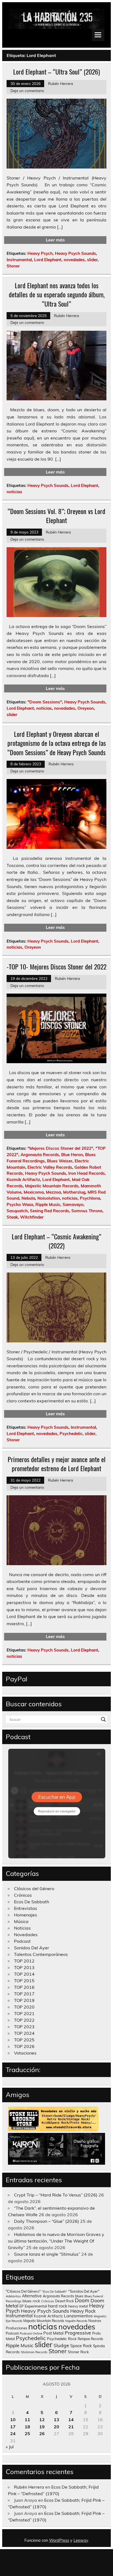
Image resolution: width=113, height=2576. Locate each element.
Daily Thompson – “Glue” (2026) (46, 2221)
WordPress (59, 2540)
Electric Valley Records (50, 1167)
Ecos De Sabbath (32, 1902)
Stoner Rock (78, 2352)
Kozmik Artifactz (23, 1179)
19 (42, 2427)
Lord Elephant (48, 260)
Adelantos (13, 2296)
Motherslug (74, 1192)
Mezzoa (53, 1192)
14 (71, 2420)
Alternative (32, 2296)
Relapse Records (90, 2339)
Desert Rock (64, 2301)
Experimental (36, 2306)
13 (56, 2420)
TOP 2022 (24, 2020)
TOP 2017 (24, 1994)
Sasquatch (17, 1211)
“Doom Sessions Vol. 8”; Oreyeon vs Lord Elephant (56, 516)
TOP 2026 (24, 2046)
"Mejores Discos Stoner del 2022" (60, 1148)
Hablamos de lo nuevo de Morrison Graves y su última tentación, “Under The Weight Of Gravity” (56, 2241)
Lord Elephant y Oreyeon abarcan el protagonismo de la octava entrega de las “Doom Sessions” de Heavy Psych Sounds (57, 743)
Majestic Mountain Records (52, 1186)
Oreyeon (86, 708)
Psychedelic (71, 1434)
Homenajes (26, 1915)
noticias (14, 492)
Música (21, 1921)
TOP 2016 (24, 1987)
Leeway (81, 2540)
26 (42, 2434)
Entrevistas (26, 1908)
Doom (82, 2300)
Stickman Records (34, 2352)
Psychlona (90, 1198)
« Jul (10, 2447)
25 (27, 2434)
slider (92, 260)
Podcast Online (31, 2333)
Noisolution (49, 1198)
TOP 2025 (24, 2040)
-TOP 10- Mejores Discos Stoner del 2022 (56, 966)
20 (56, 2427)
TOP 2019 (24, 2000)
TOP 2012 (24, 1961)
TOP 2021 (24, 2013)
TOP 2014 (24, 1974)
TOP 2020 (24, 2007)
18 (27, 2427)
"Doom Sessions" (45, 702)
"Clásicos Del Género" (23, 2291)
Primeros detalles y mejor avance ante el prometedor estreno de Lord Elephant (57, 1464)
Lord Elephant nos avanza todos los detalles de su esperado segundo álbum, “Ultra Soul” (57, 294)
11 (27, 2420)
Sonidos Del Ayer (32, 1948)
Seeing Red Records (50, 1211)
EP (22, 2306)
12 (42, 2420)
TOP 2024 (24, 2033)
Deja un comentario (27, 91)
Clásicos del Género (34, 1889)
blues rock (31, 2301)
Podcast (22, 1941)
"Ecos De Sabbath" (54, 2292)
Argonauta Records (40, 1155)
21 (71, 2427)
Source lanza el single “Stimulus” (47, 2254)
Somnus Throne (87, 1211)
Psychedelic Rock (62, 2339)
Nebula (28, 1198)
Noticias (22, 1928)
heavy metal (78, 2306)
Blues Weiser (60, 1161)
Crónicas (23, 1895)
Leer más (55, 240)
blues (79, 2296)
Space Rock (81, 2346)
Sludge (61, 2345)
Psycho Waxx (20, 1204)
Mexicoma (34, 1192)
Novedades (26, 1935)
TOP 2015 (24, 1981)
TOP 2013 (24, 1967)
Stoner (13, 266)
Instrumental (19, 260)
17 (13, 2427)
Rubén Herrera (60, 83)
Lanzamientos (78, 2316)
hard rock (58, 2306)
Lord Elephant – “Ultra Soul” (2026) (56, 72)
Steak (12, 1217)
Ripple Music (48, 1204)
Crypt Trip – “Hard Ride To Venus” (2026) (56, 2195)
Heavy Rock (83, 2311)
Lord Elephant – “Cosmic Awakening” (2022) (56, 1241)
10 (13, 2420)
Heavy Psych (40, 253)
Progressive (78, 2333)
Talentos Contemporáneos (41, 1954)
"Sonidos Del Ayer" (84, 2291)
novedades (74, 260)
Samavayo (73, 1204)
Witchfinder (32, 1217)
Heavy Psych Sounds (75, 253)
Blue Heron (72, 1155)
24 (13, 2434)
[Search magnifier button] (103, 1719)
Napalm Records (76, 2321)
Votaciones (25, 2053)
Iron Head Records (87, 1173)
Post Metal (53, 2333)
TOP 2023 (24, 2027)
